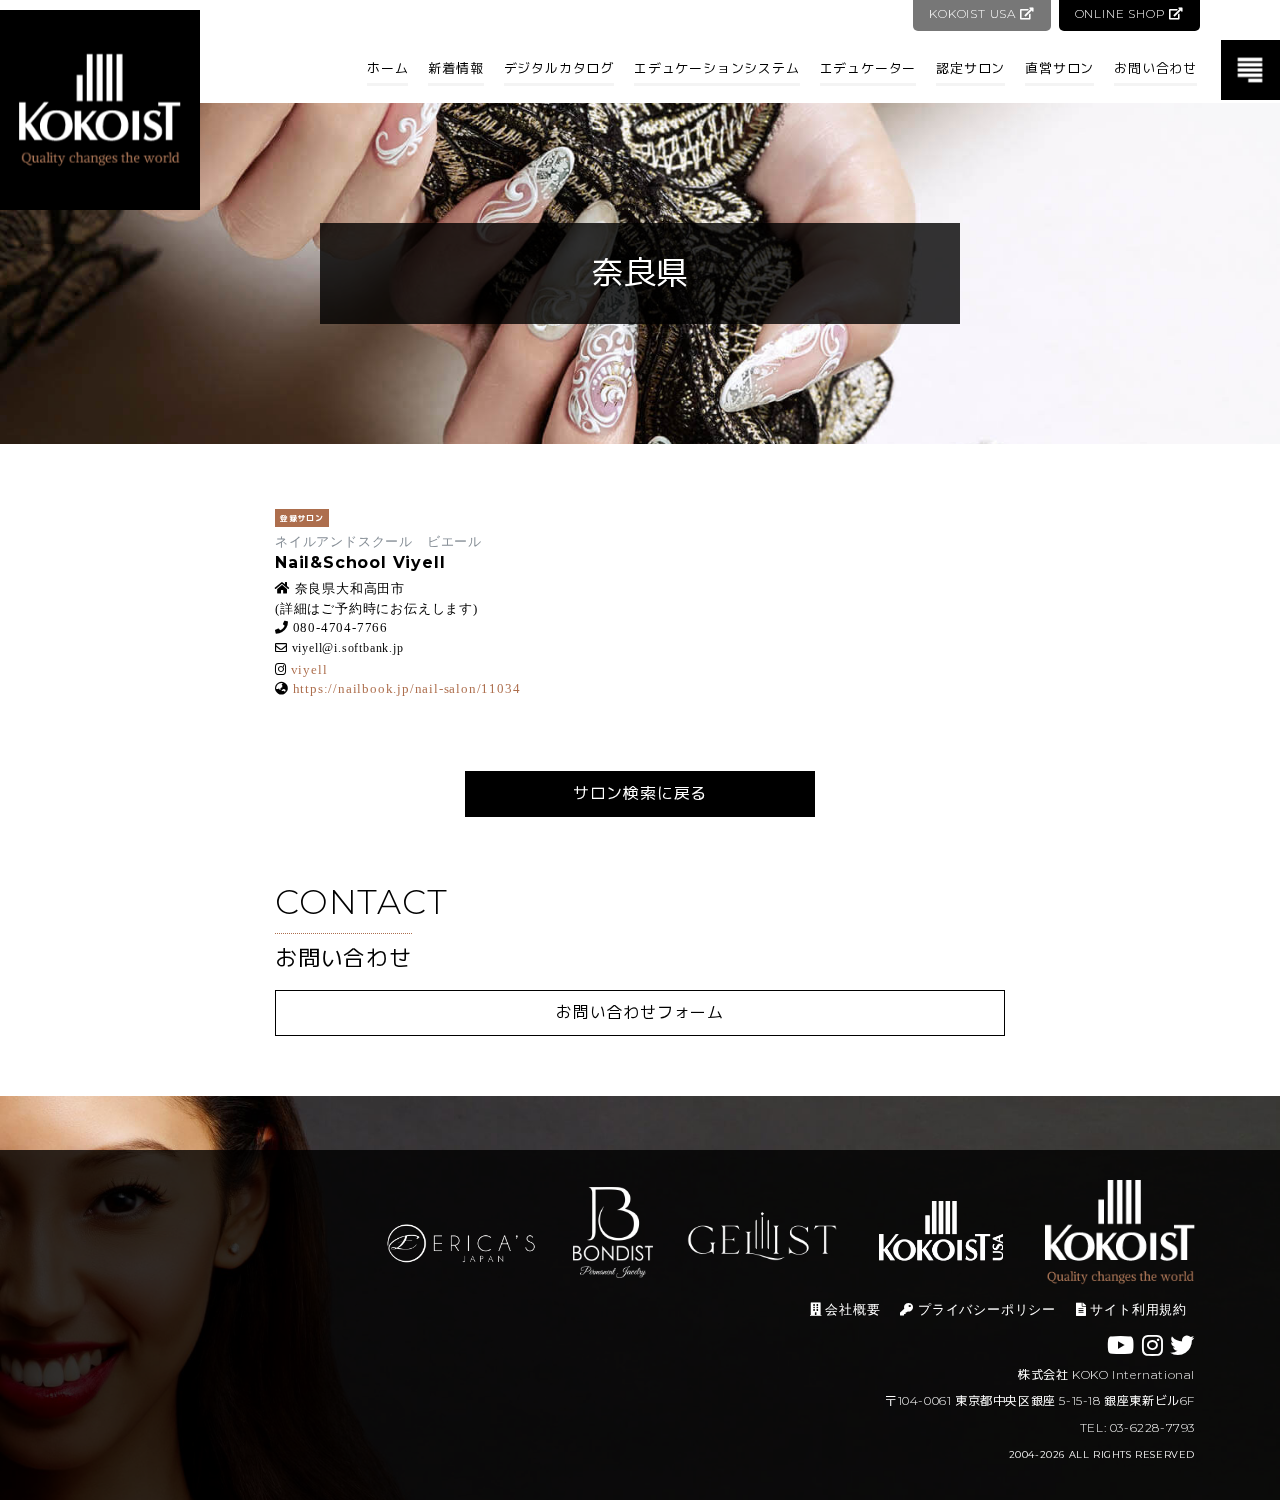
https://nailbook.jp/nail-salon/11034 (407, 688)
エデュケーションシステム (717, 68)
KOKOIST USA (974, 13)
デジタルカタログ (559, 68)
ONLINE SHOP (1122, 13)
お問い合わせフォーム (640, 1012)
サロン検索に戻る (640, 793)
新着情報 (455, 68)
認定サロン (970, 68)
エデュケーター (868, 68)
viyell (309, 669)
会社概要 (851, 1309)
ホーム (387, 68)
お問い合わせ (1155, 68)
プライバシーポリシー (985, 1309)
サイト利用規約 (1137, 1309)
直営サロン (1059, 68)
